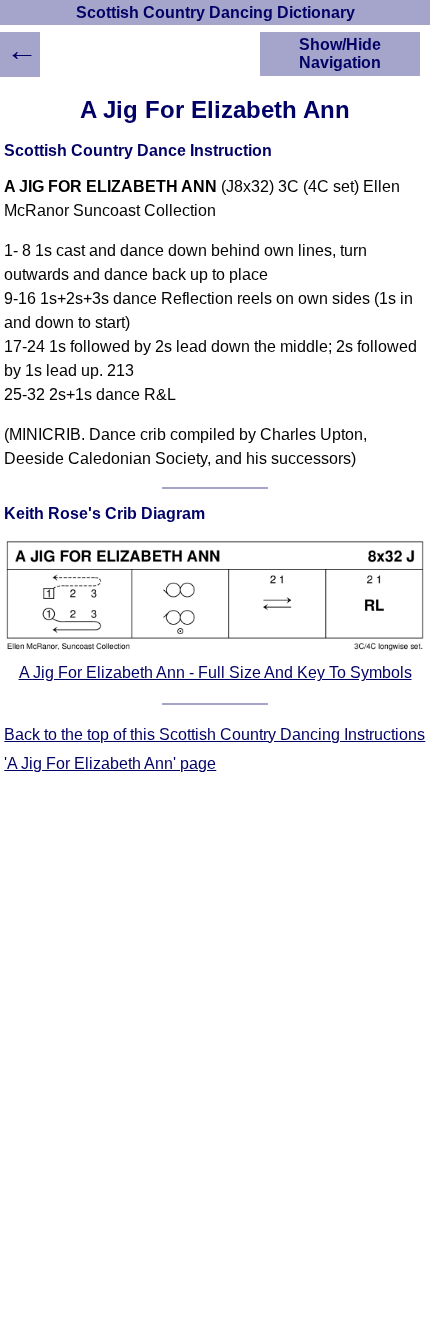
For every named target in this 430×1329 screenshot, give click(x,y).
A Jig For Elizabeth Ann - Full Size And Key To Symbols (215, 672)
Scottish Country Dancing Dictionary (215, 12)
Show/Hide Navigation (340, 53)
